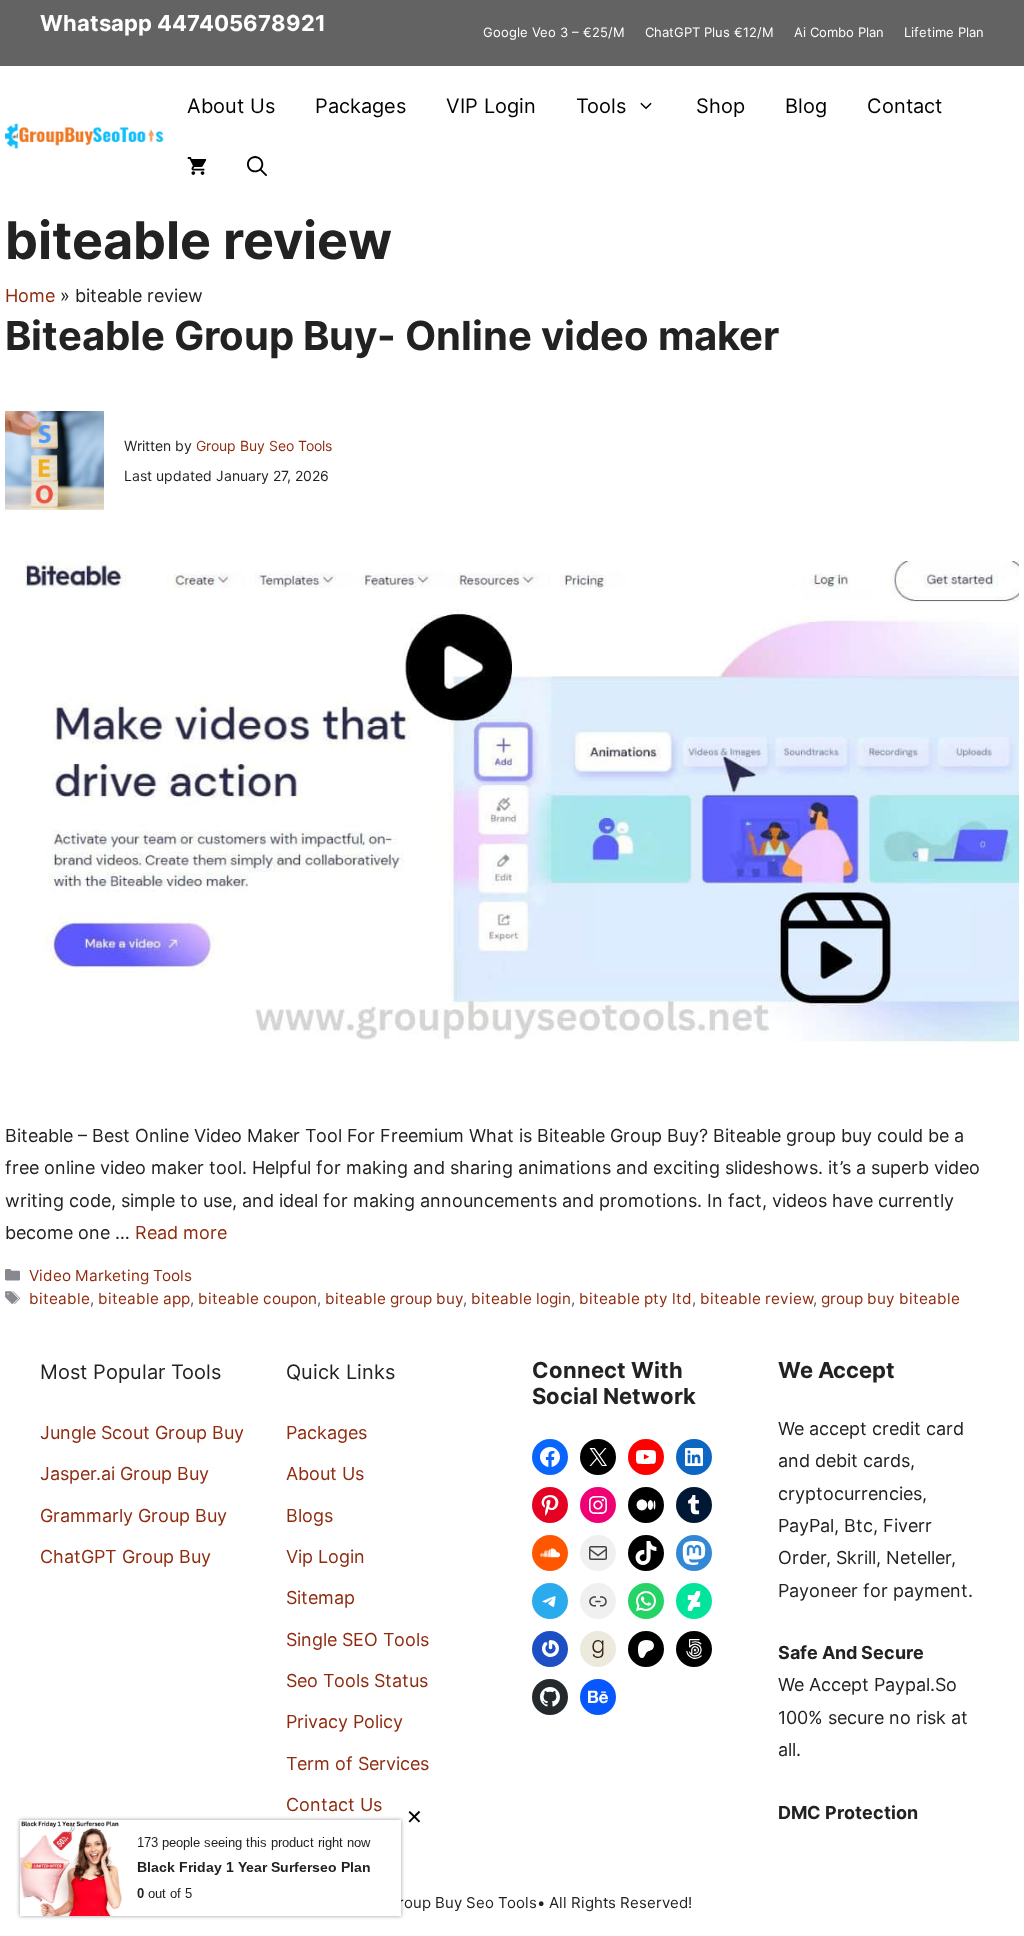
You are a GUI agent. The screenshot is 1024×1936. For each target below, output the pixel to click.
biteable (59, 1298)
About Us (231, 106)
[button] (257, 166)
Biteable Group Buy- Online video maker (392, 335)
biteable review (756, 1298)
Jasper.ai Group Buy (124, 1473)
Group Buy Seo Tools (264, 445)
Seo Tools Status (357, 1680)
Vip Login (325, 1556)
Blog (806, 106)
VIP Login (491, 106)
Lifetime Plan (944, 32)
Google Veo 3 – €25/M (554, 32)
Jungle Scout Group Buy (142, 1432)
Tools (601, 106)
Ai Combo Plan (839, 32)
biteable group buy (394, 1298)
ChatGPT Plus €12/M (709, 32)
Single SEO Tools (357, 1639)
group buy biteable (890, 1298)
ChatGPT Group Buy (125, 1556)
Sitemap (320, 1597)
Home (30, 295)
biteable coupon (257, 1298)
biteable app (144, 1298)
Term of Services (357, 1763)
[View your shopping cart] (197, 166)
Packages (360, 106)
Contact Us (334, 1804)
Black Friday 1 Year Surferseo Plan (254, 1867)
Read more (181, 1232)
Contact (904, 106)
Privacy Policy (344, 1721)
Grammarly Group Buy (133, 1515)
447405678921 (241, 23)
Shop (720, 106)
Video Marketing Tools (110, 1275)
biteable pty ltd (635, 1298)
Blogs (309, 1515)
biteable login (521, 1298)
